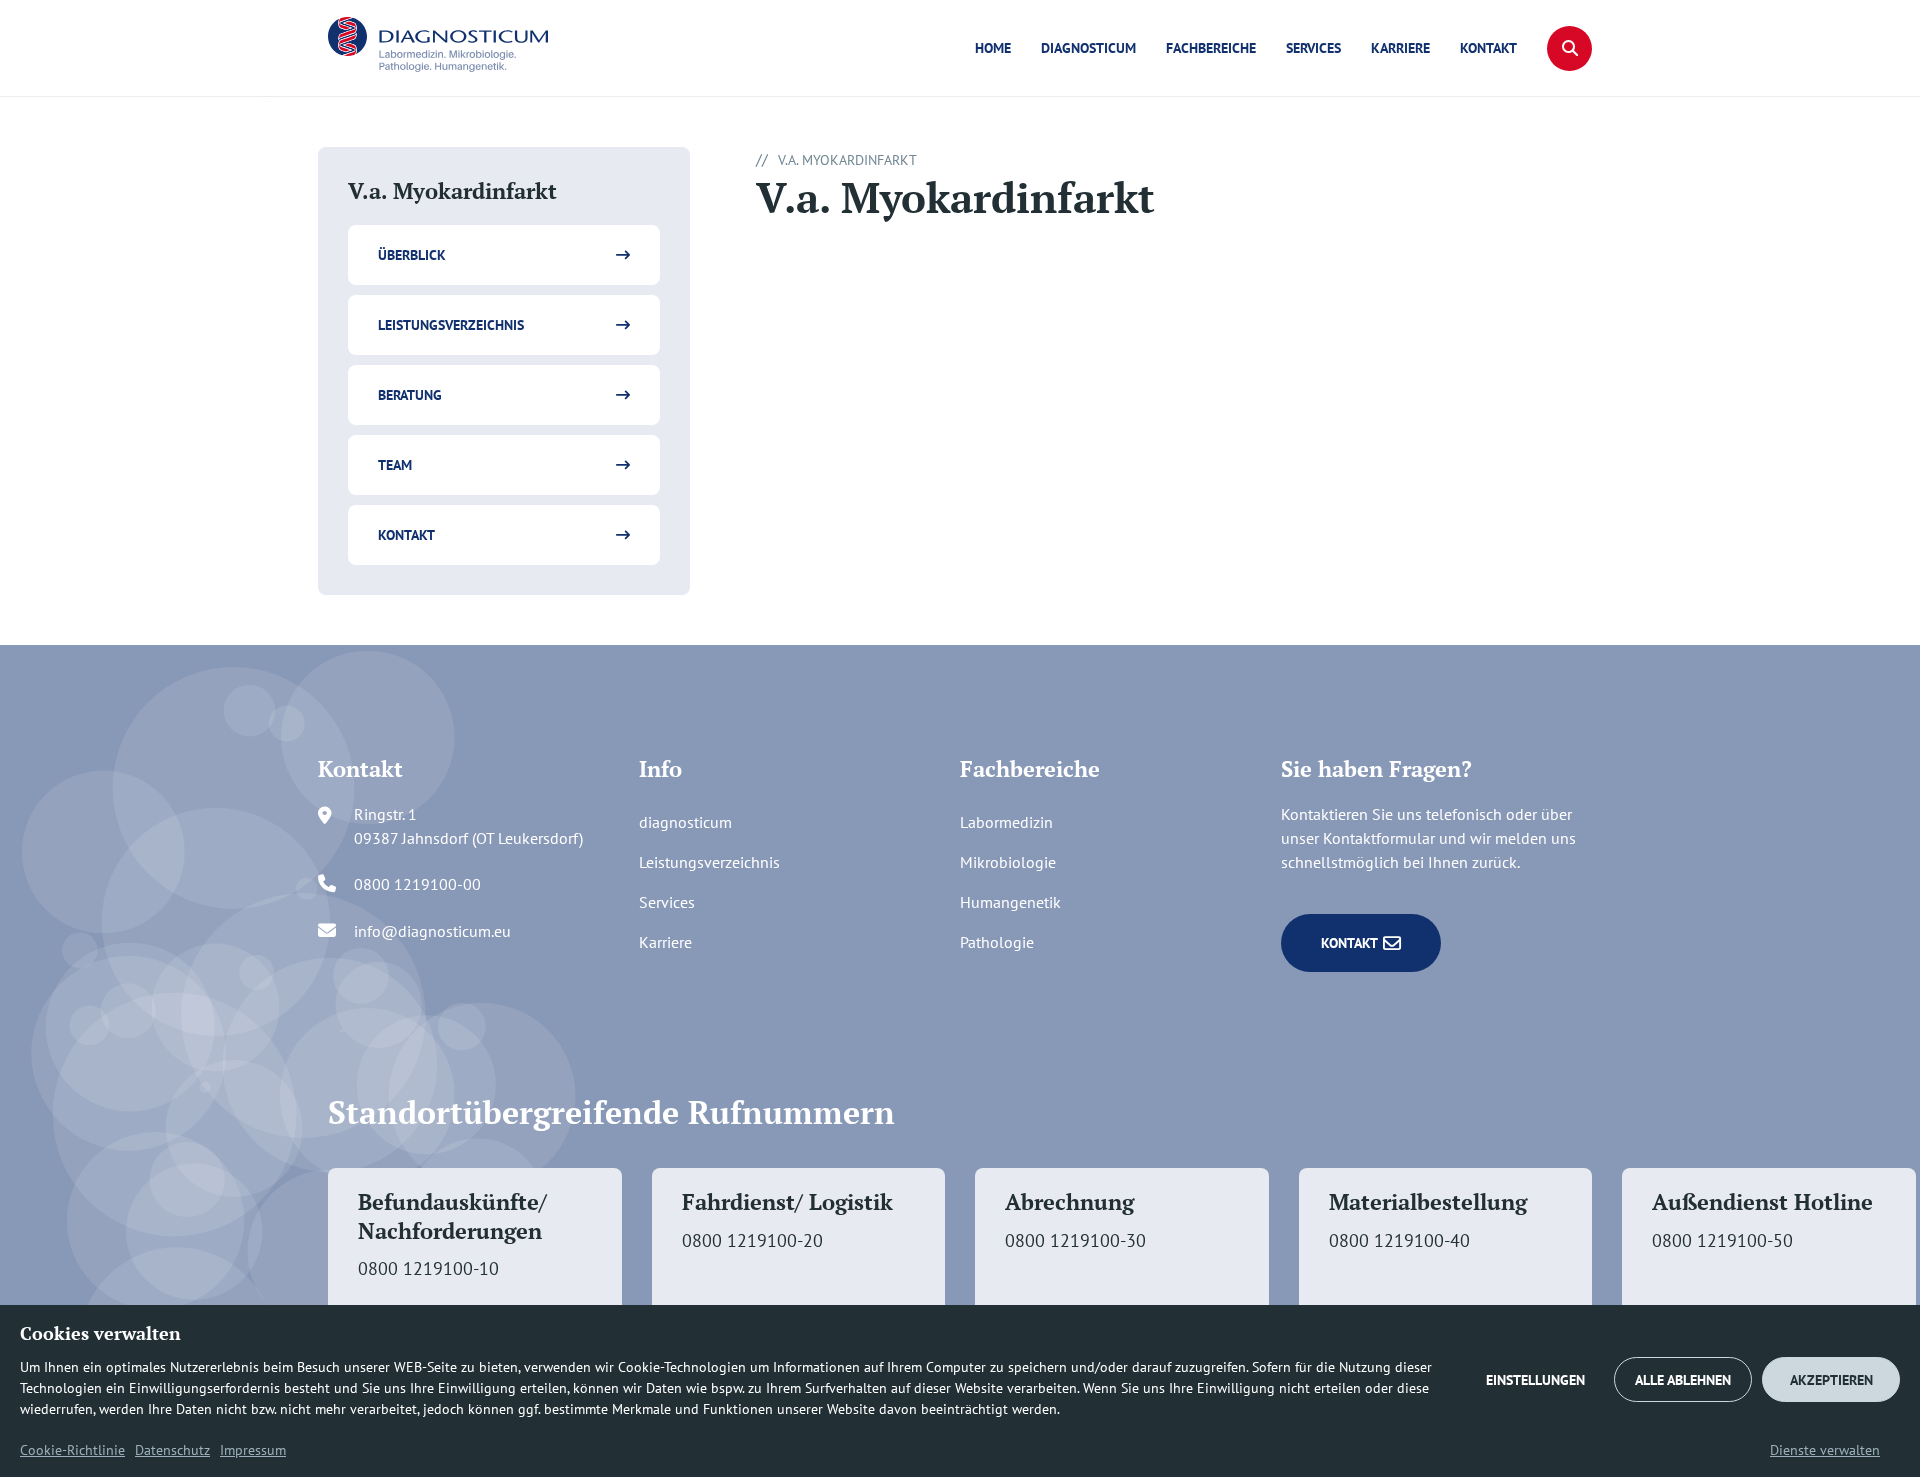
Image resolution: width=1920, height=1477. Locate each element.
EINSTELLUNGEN (1535, 1380)
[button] (1569, 48)
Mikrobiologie (1008, 862)
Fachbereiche (1211, 48)
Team (395, 465)
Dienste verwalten (1825, 1450)
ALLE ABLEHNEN (1683, 1380)
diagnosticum (1088, 48)
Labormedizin (1006, 822)
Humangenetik (1010, 902)
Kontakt (1488, 48)
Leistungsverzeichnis (451, 325)
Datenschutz (172, 1450)
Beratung (410, 395)
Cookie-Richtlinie (72, 1450)
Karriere (1400, 48)
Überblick (412, 255)
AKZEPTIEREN (1831, 1380)
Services (1313, 48)
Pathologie (997, 942)
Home (993, 48)
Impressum (253, 1450)
